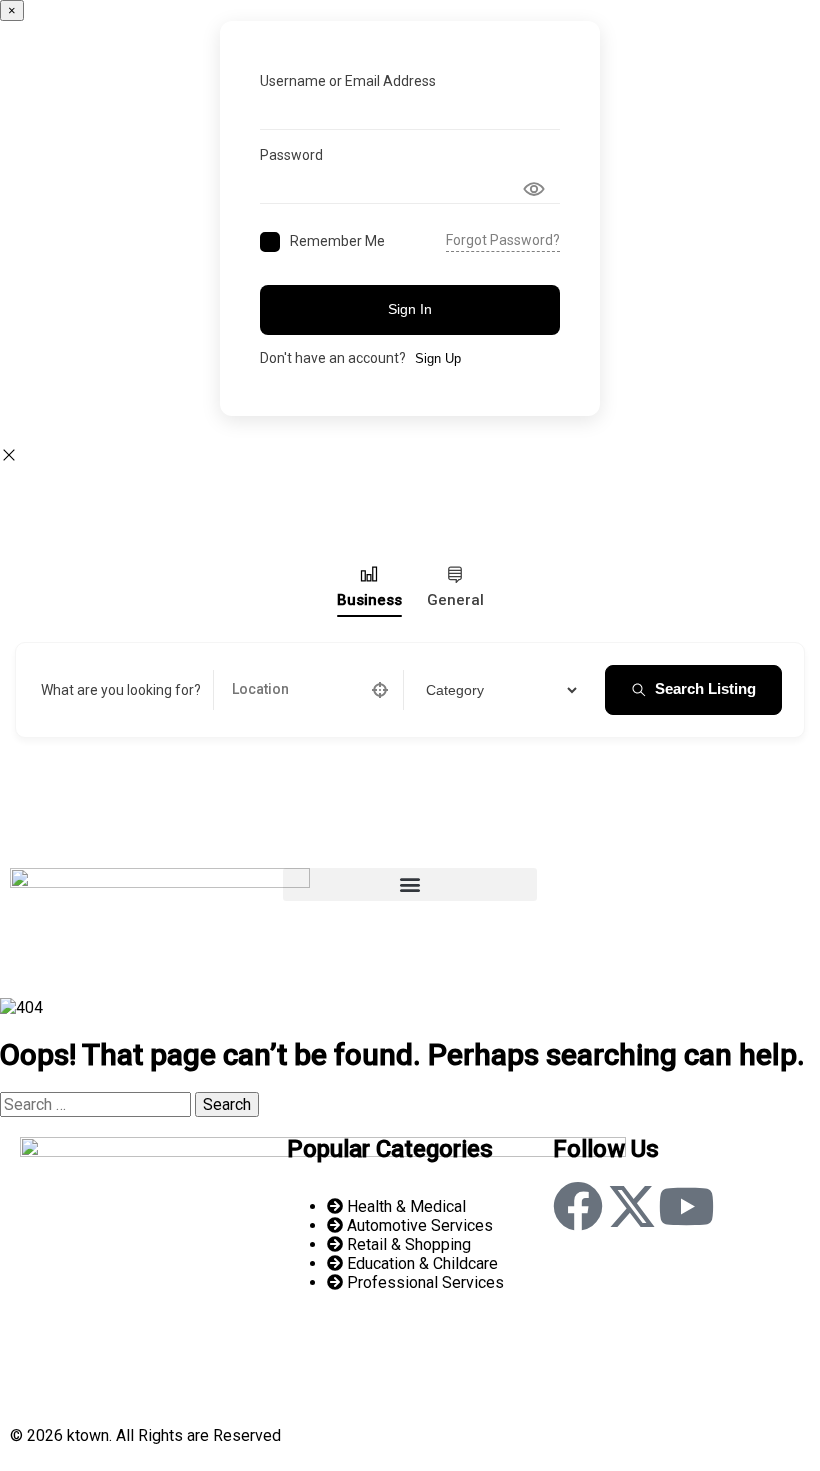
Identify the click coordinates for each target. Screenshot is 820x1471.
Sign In (410, 309)
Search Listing (705, 688)
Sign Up (438, 358)
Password (291, 155)
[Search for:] (97, 1104)
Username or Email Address (348, 81)
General (455, 600)
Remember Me (337, 241)
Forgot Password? (503, 240)
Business (369, 600)
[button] (409, 884)
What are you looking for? (121, 690)
